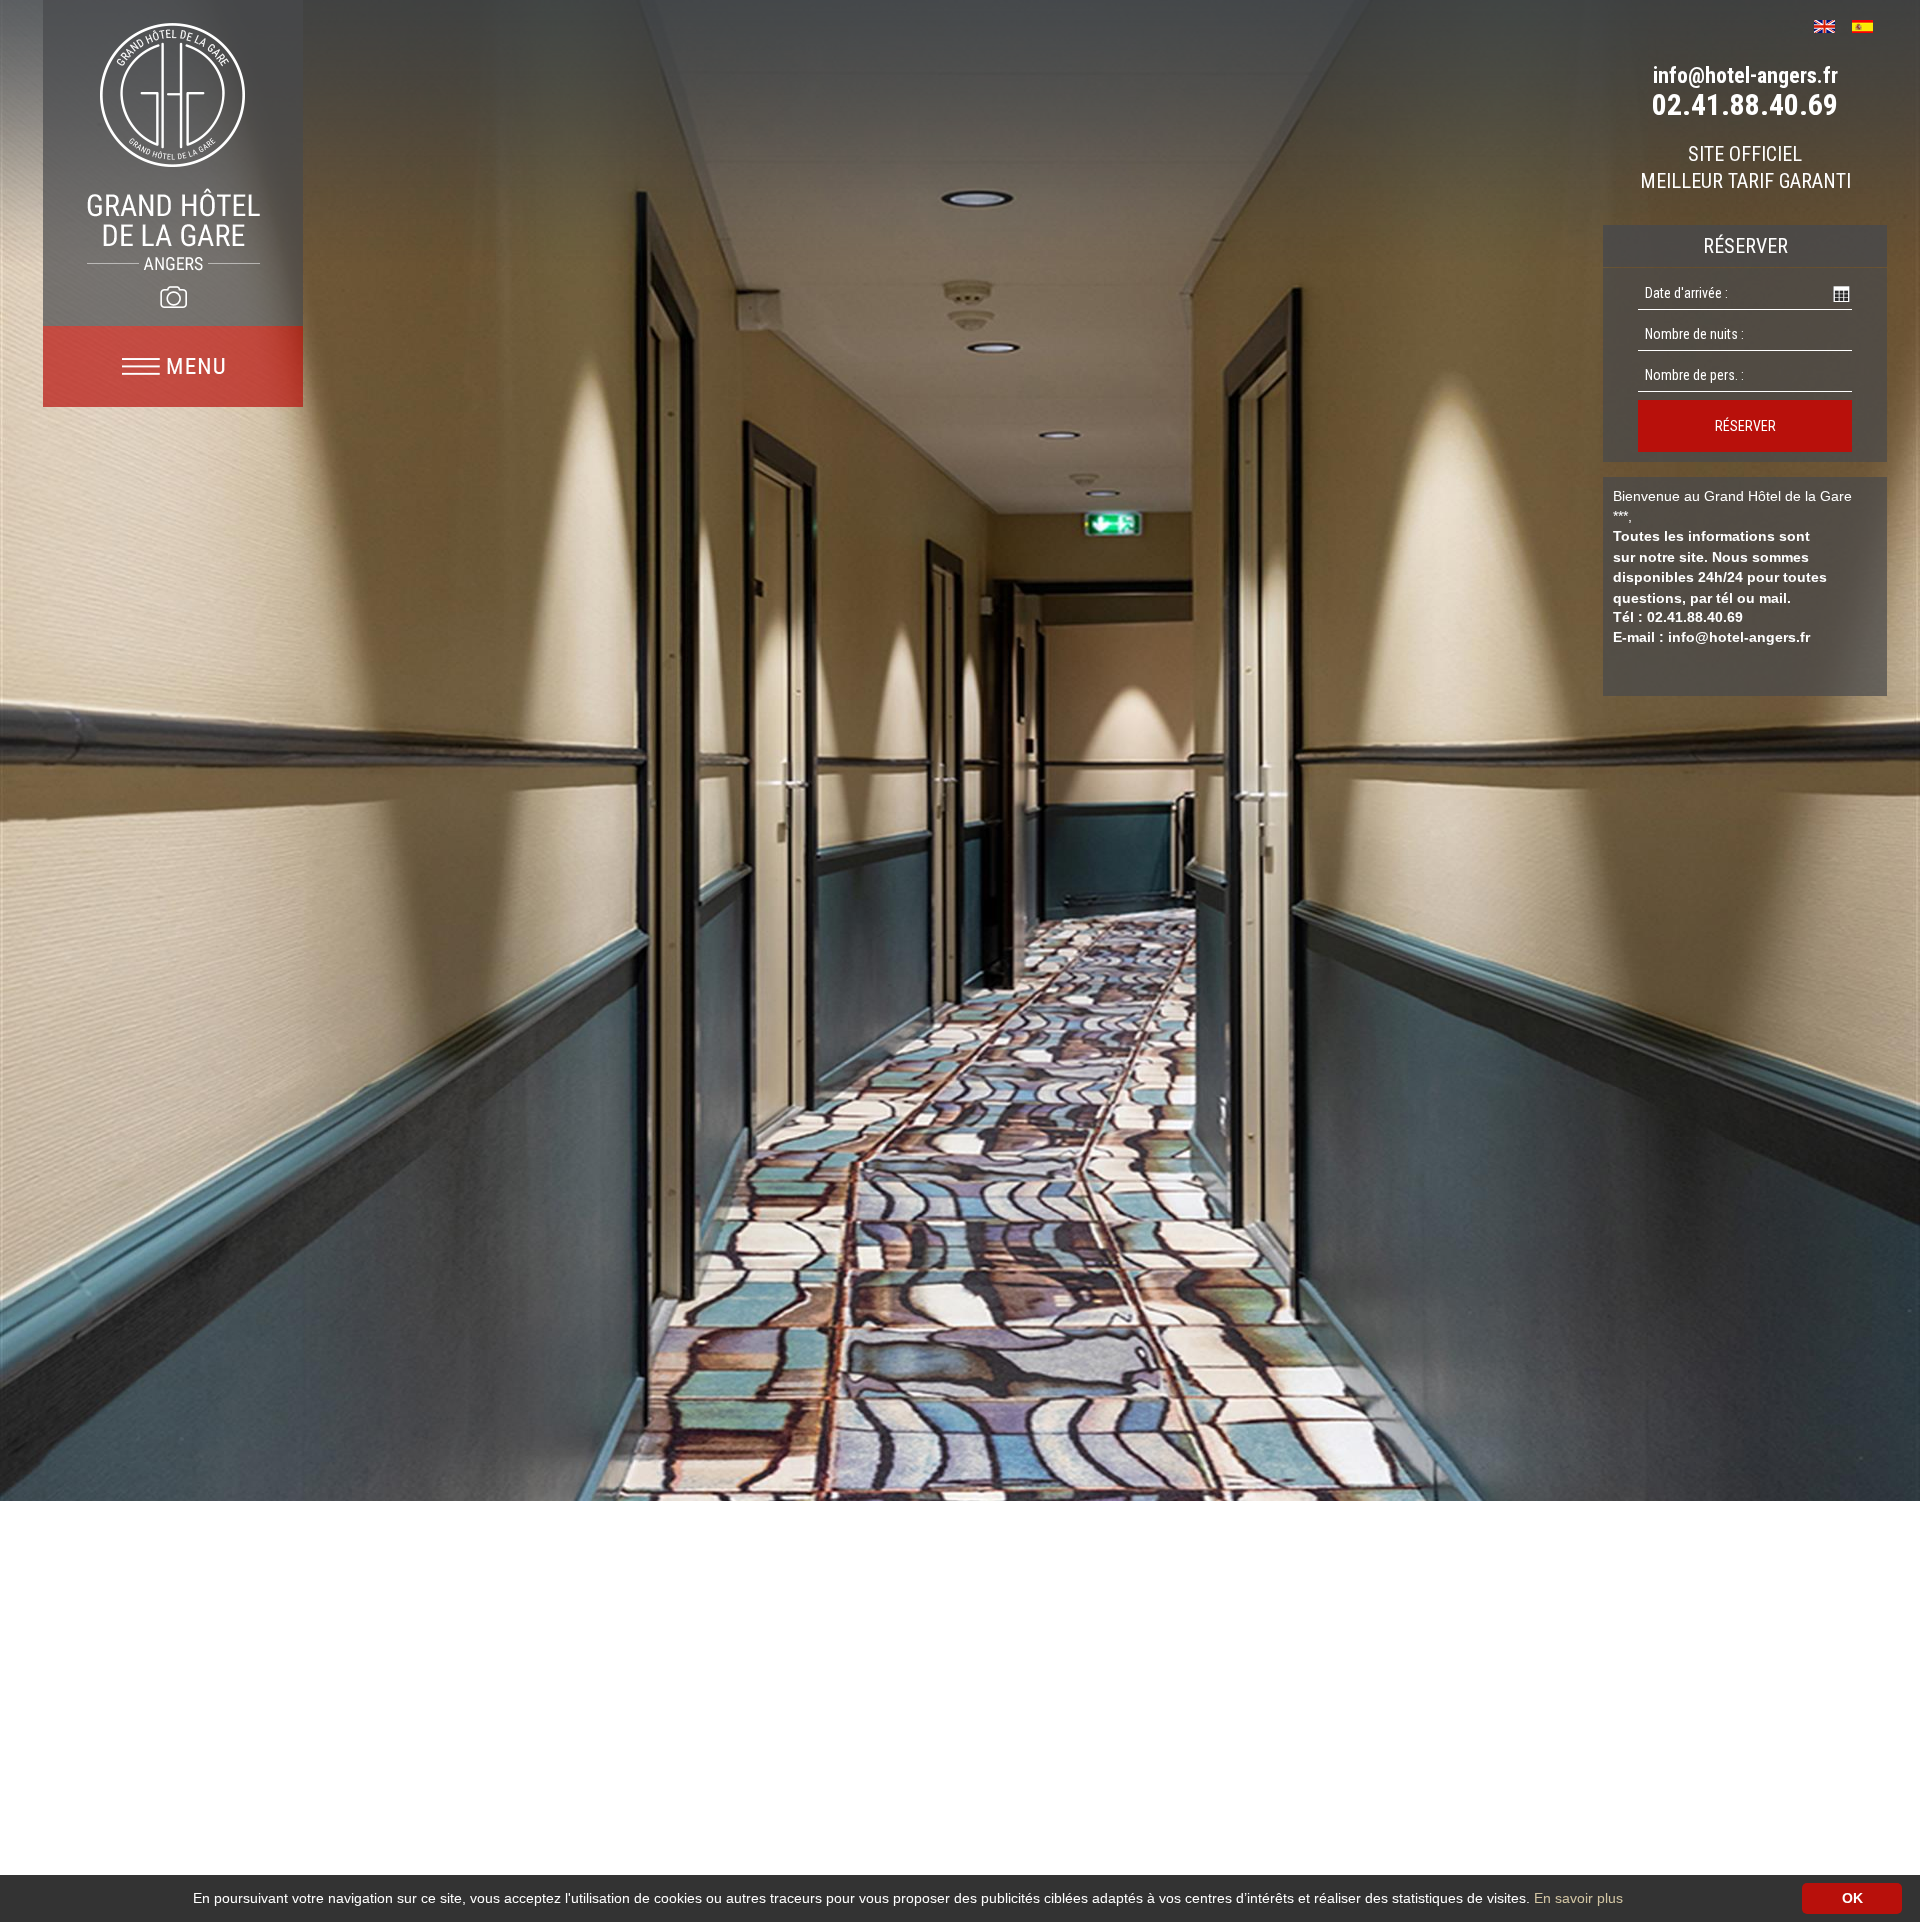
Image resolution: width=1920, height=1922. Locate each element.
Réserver (1745, 426)
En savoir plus (1578, 1898)
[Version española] (1869, 24)
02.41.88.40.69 (1745, 104)
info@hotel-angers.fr (1745, 75)
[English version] (1831, 24)
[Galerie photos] (173, 297)
